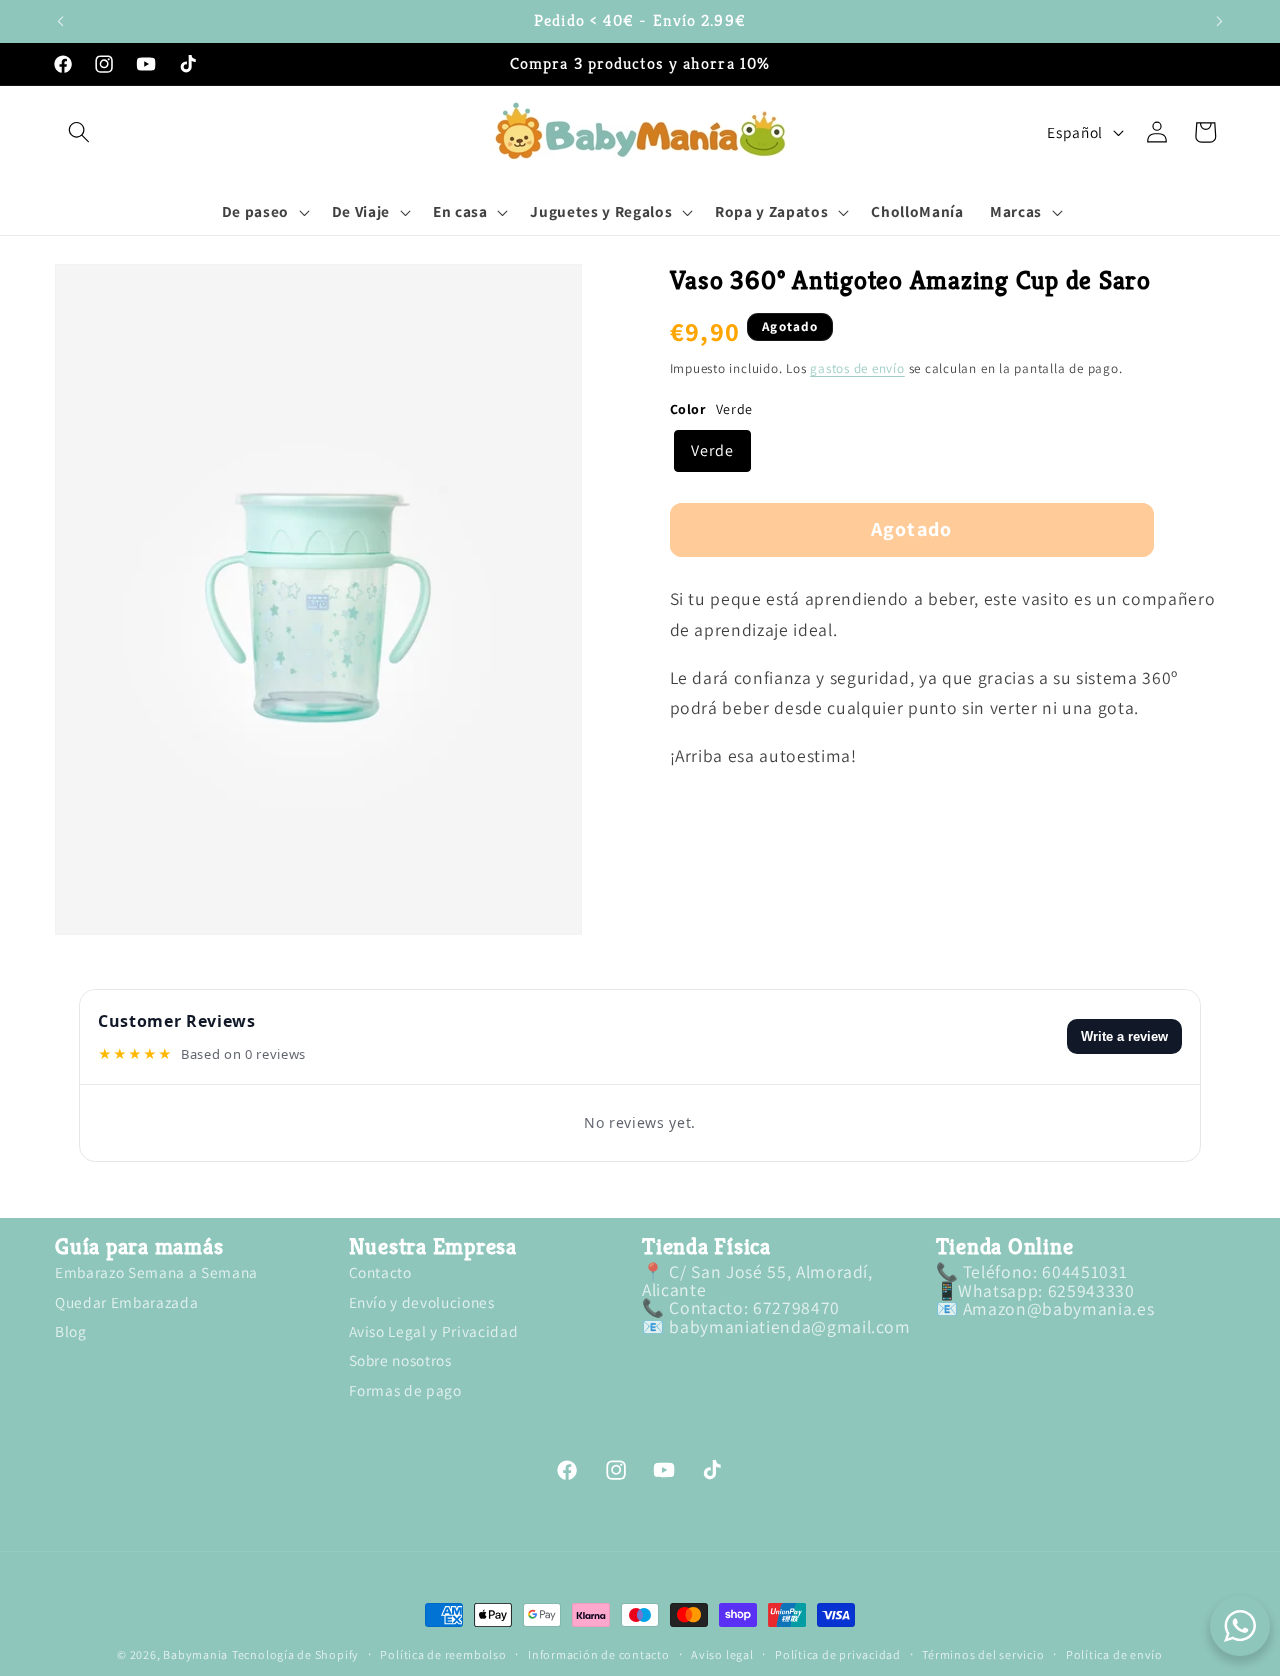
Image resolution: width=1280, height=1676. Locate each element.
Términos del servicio (983, 1655)
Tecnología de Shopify (295, 1654)
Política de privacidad (838, 1655)
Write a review (1124, 1036)
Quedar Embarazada (126, 1302)
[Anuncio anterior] (61, 21)
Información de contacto (599, 1655)
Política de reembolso (443, 1655)
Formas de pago (405, 1390)
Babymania (195, 1654)
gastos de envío (857, 368)
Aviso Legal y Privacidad (434, 1331)
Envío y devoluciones (422, 1302)
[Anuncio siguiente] (1220, 21)
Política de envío (1114, 1655)
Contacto (380, 1274)
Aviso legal (722, 1655)
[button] (79, 132)
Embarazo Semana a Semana (156, 1274)
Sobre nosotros (400, 1361)
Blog (71, 1331)
